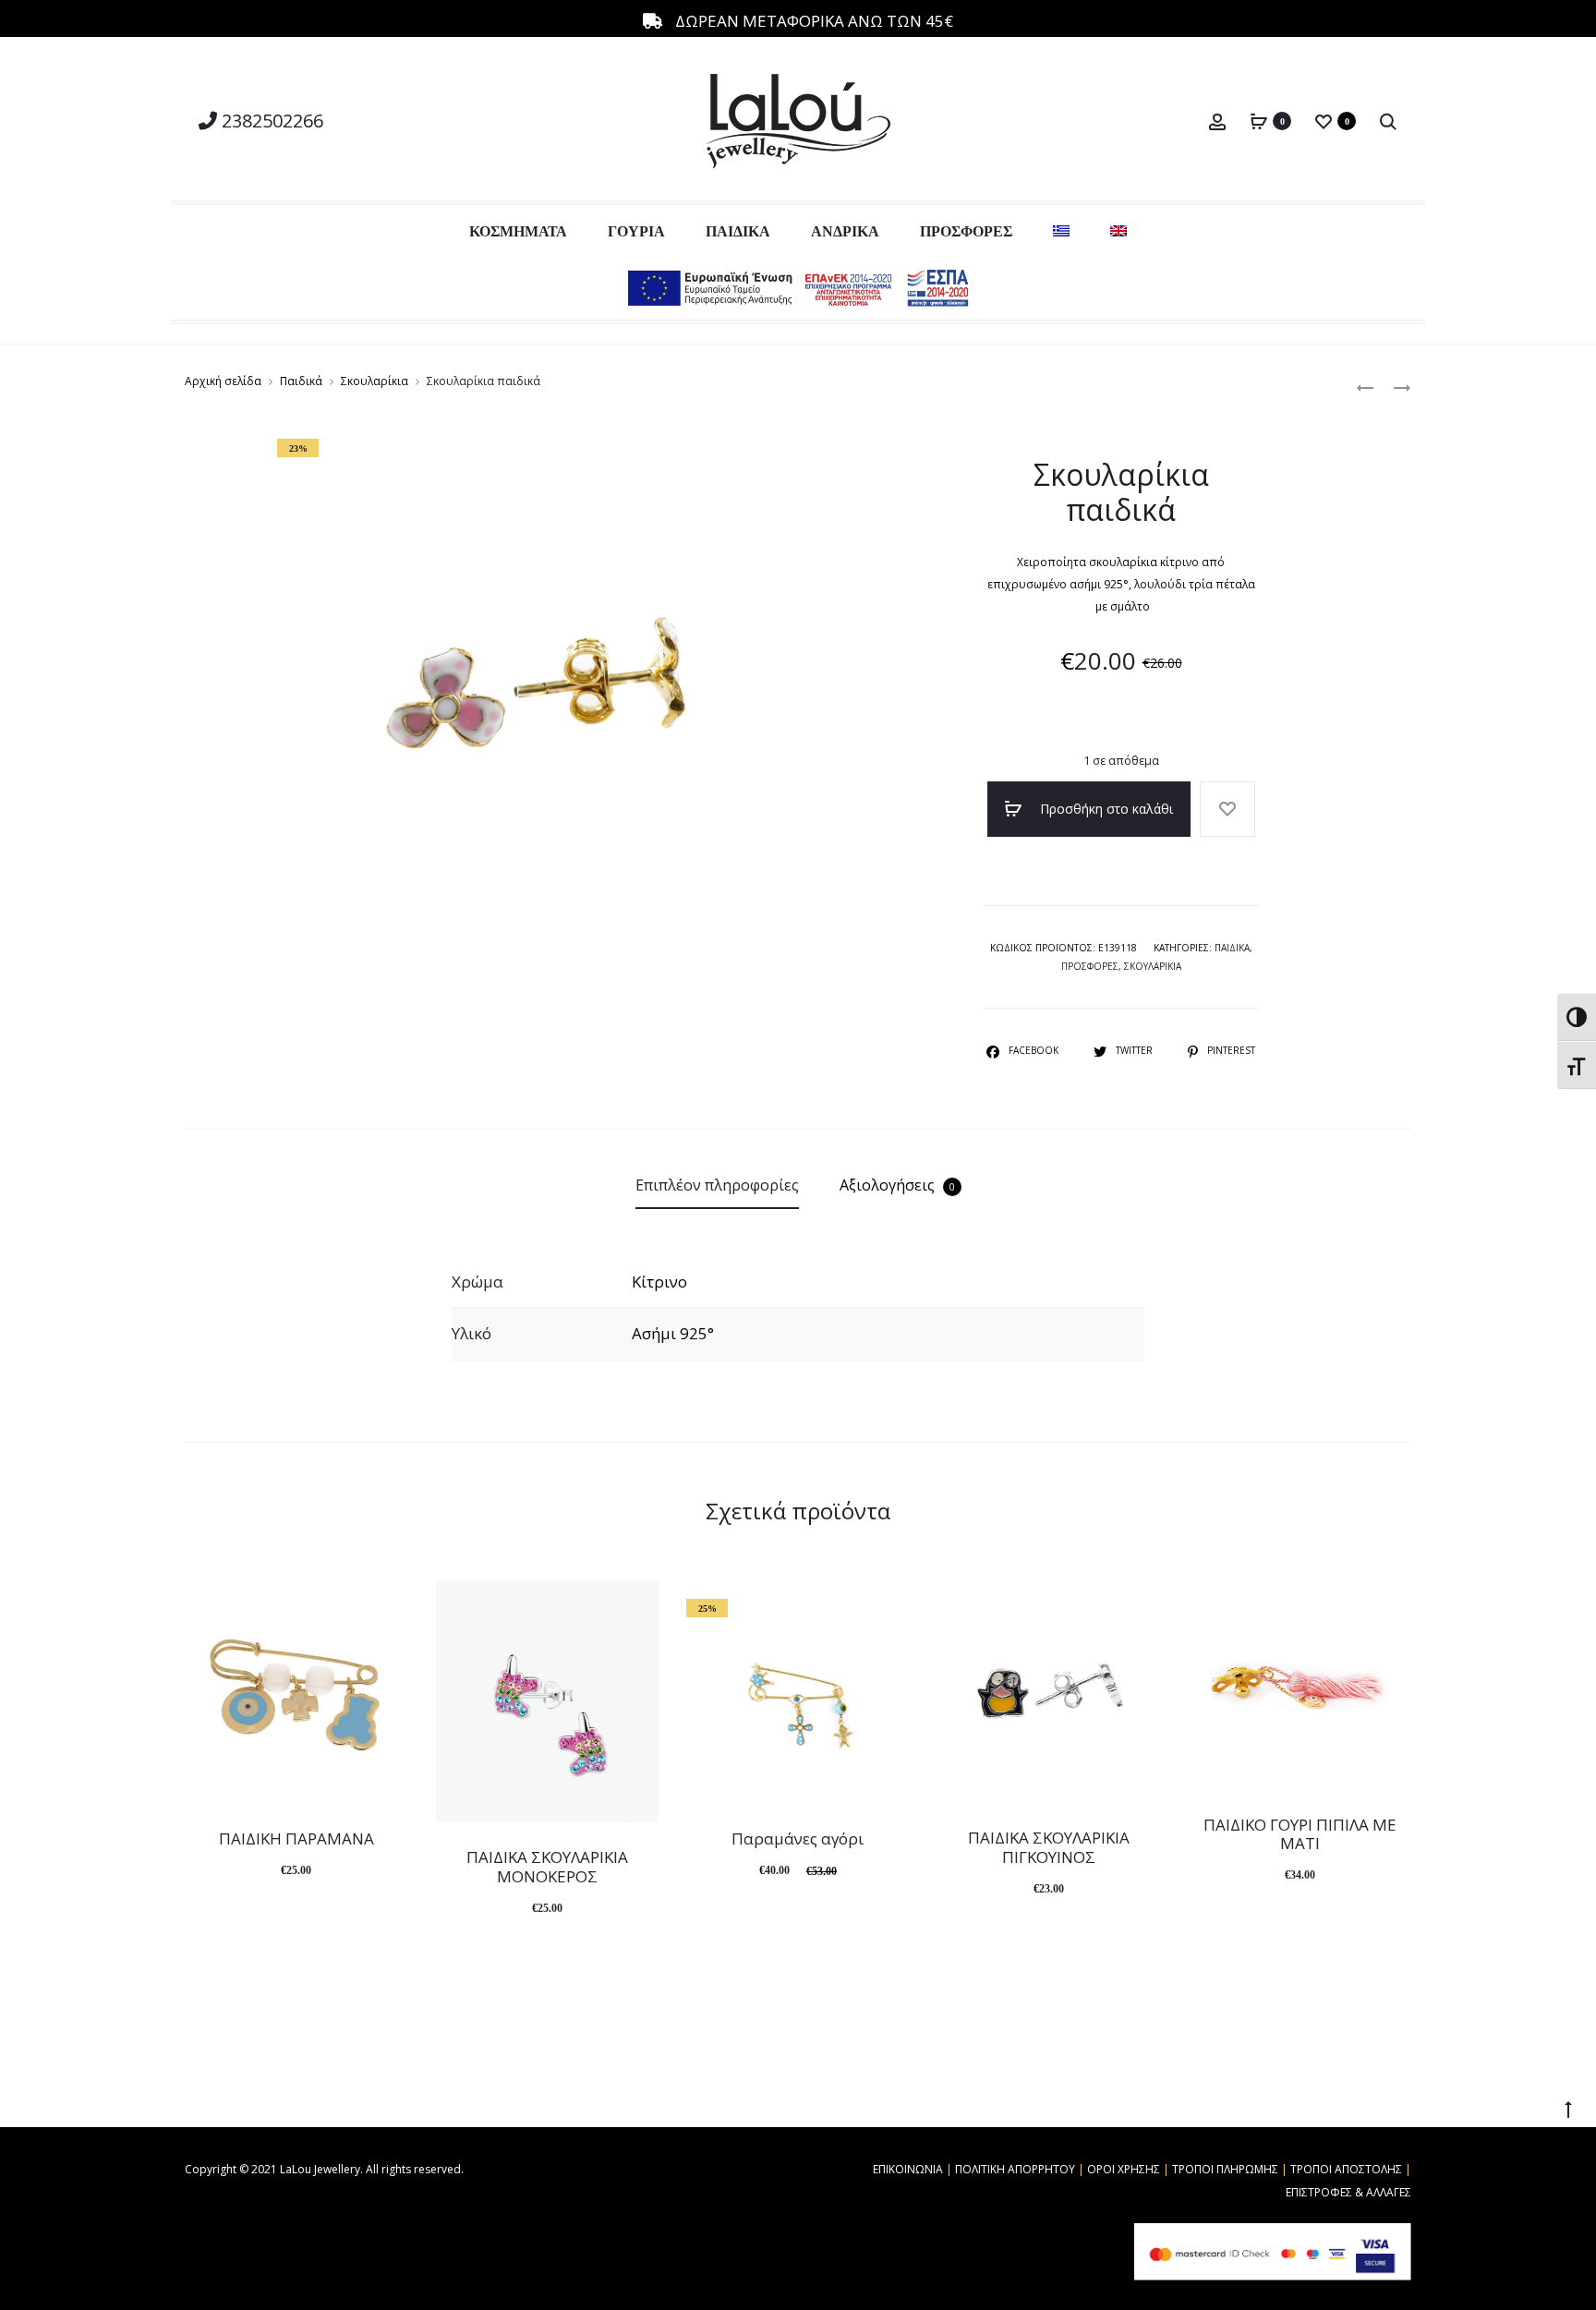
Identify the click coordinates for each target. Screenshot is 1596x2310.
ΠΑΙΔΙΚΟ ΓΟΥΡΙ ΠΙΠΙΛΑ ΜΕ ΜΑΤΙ (1300, 1834)
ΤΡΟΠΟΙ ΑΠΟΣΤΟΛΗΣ (1346, 2169)
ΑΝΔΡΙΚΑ (845, 231)
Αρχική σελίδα (223, 381)
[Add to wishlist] (1227, 809)
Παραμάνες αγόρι (798, 1838)
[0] (1259, 121)
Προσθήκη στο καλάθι (1105, 809)
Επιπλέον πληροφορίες (717, 1185)
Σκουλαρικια (1153, 966)
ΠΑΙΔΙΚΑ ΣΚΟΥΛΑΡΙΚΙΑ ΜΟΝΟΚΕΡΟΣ (547, 1866)
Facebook (1035, 1050)
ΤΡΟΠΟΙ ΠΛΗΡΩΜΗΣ (1225, 2169)
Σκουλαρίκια (375, 381)
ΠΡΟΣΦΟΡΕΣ (966, 231)
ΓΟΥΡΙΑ (636, 231)
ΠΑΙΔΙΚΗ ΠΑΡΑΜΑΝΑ (296, 1838)
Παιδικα (1232, 948)
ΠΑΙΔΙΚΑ (738, 231)
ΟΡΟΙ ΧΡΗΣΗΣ (1124, 2169)
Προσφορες (1090, 966)
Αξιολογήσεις (897, 1185)
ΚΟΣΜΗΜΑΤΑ (518, 231)
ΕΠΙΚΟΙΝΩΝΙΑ (908, 2169)
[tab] (717, 1185)
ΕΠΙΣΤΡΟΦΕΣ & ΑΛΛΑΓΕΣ (1348, 2192)
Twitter (1136, 1050)
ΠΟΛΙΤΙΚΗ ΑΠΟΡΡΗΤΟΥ (1015, 2169)
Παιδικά (301, 381)
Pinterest (1231, 1050)
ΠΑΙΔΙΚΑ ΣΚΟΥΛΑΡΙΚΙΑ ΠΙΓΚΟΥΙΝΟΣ (1049, 1847)
